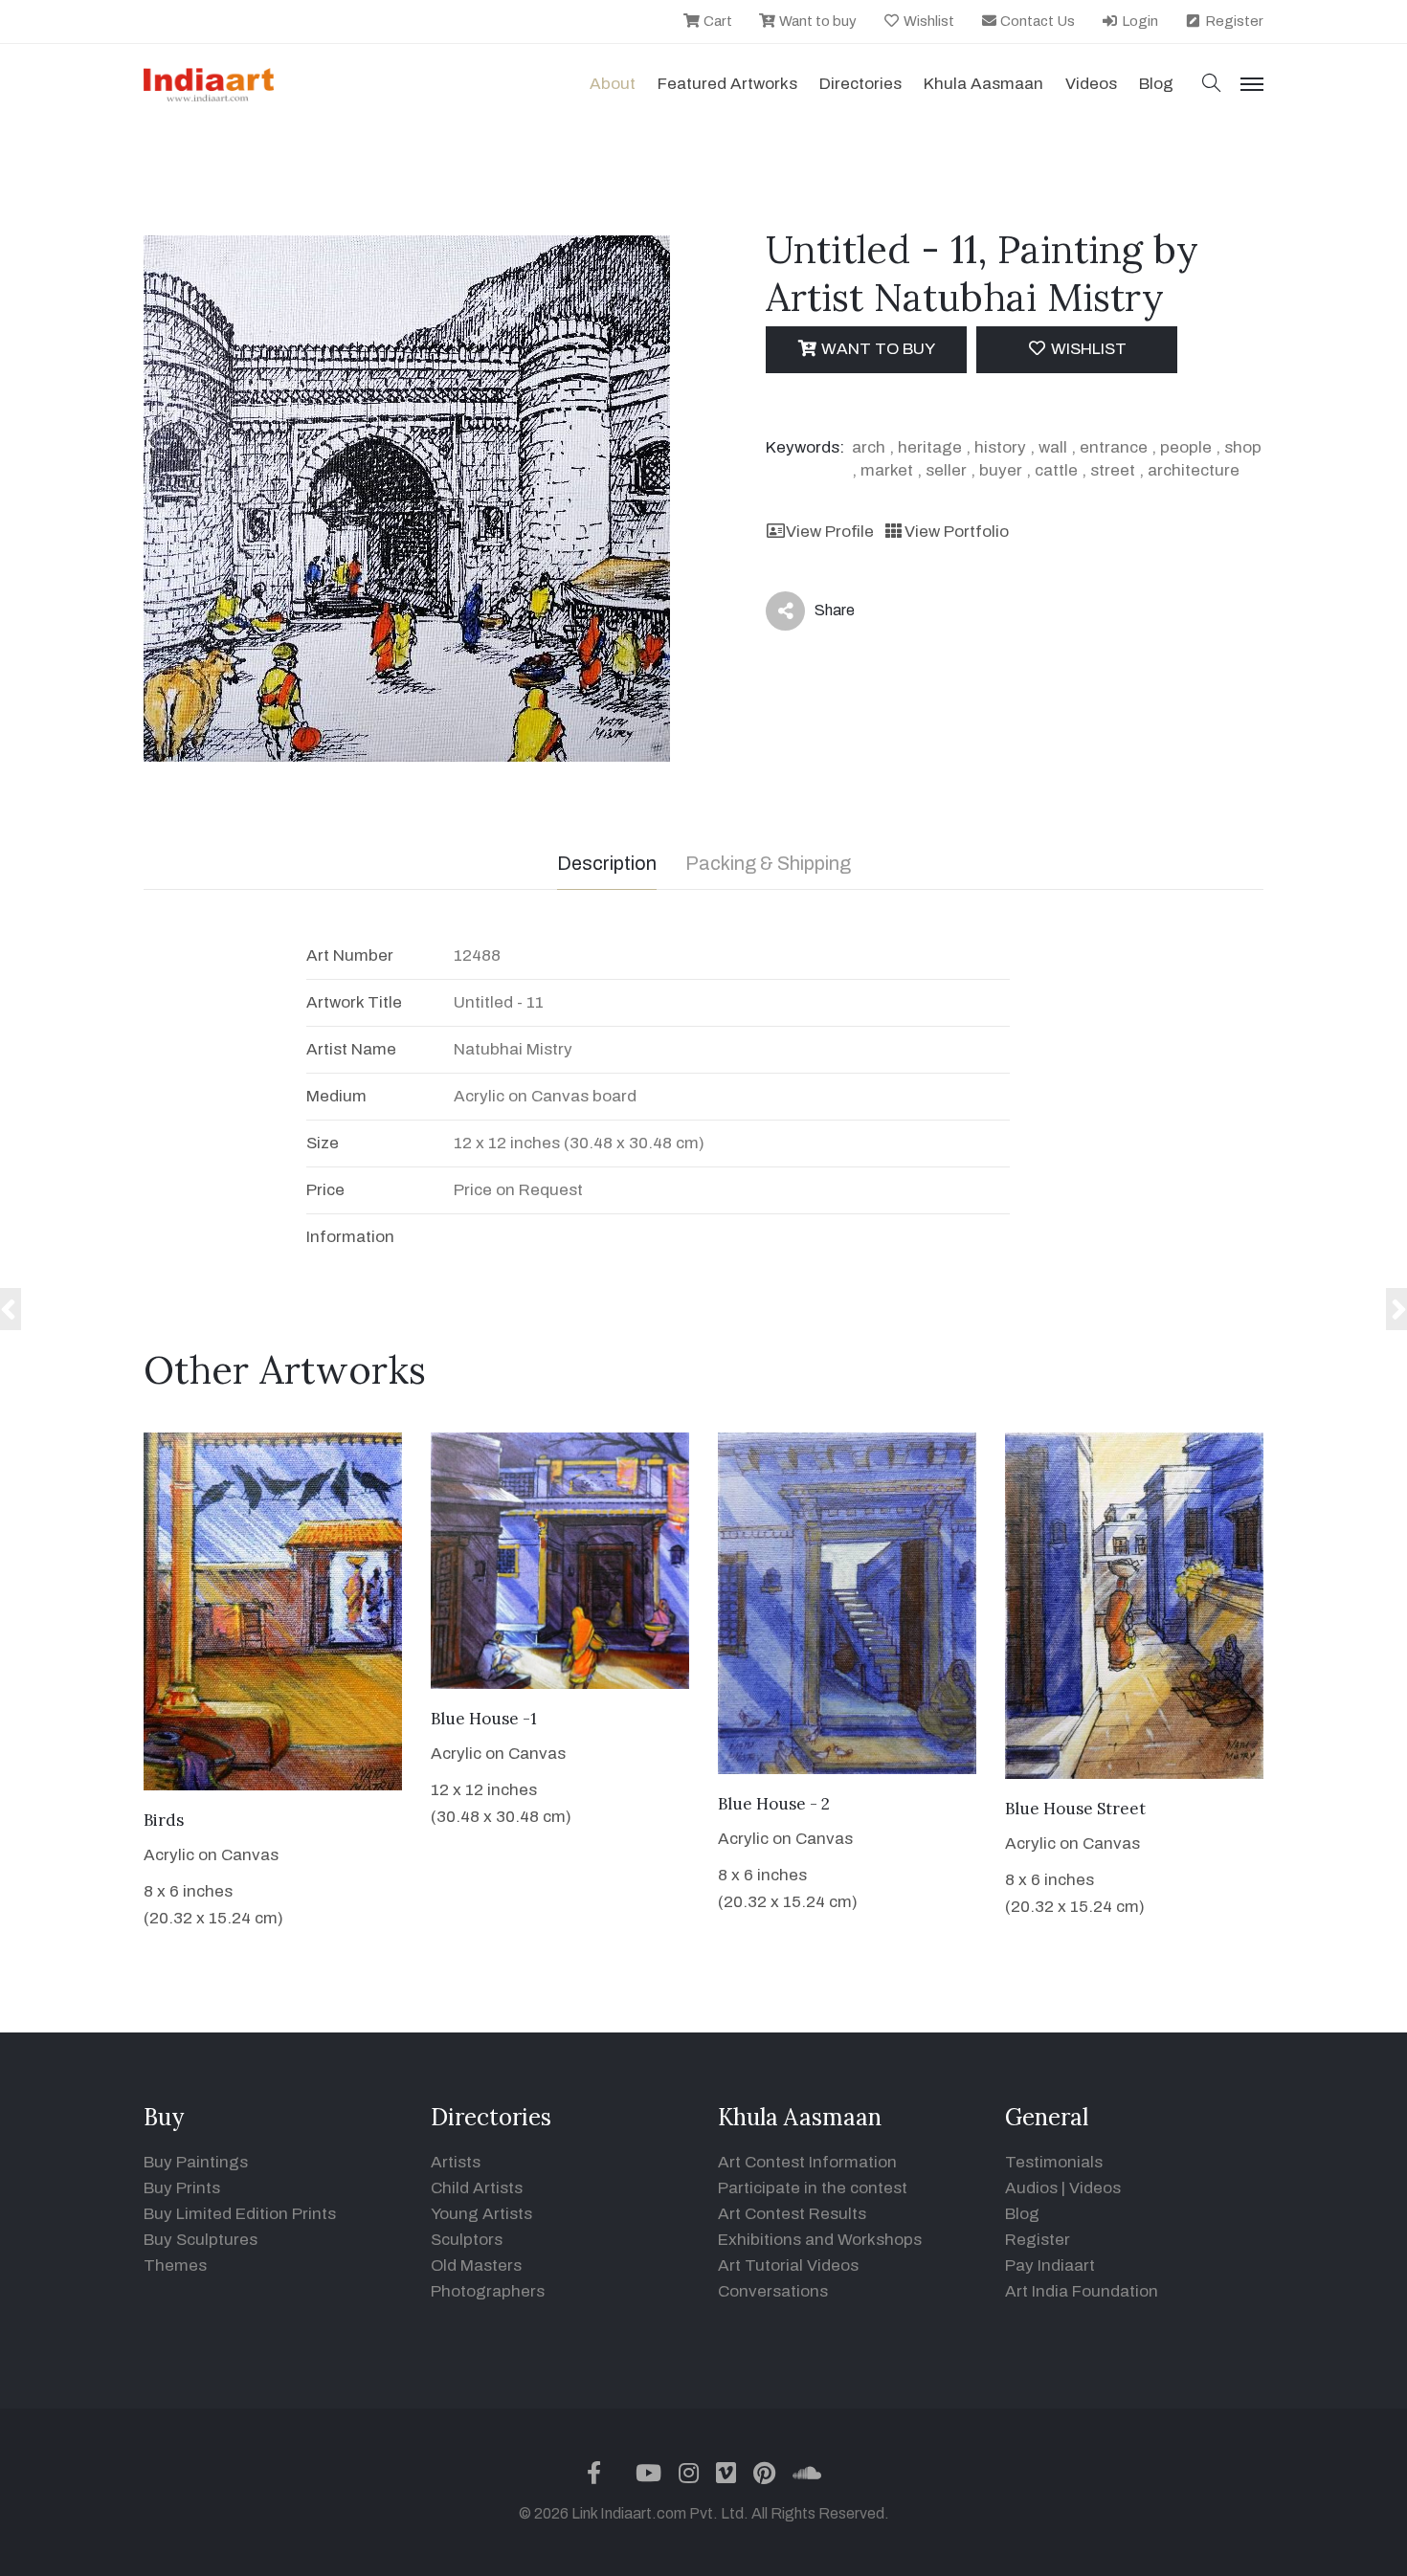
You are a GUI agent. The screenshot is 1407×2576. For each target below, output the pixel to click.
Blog (1022, 2214)
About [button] (613, 84)
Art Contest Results (792, 2214)
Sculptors (467, 2240)
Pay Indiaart (1050, 2265)
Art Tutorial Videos (788, 2265)
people (1186, 447)
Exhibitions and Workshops (820, 2240)
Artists (456, 2162)
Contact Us (1036, 21)
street (1113, 470)
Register (1233, 21)
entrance (1114, 447)
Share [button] (820, 614)
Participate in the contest (813, 2188)
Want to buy (816, 21)
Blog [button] (1156, 84)
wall (1053, 447)
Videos (1091, 84)
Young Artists (481, 2214)
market (887, 470)
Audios (1031, 2188)
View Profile (830, 532)
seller (946, 470)
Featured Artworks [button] (727, 84)
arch (869, 447)
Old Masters (476, 2265)
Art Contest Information (807, 2162)
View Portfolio (956, 532)
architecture (1194, 470)
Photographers (488, 2291)
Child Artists (477, 2188)
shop (1243, 447)
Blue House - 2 (774, 1804)
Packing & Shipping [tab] (768, 863)
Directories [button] (860, 84)
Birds (164, 1820)
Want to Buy (876, 349)
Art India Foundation (1082, 2291)
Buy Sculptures (201, 2240)
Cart (716, 21)
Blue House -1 (484, 1719)
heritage (930, 447)
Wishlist (927, 21)
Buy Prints (182, 2188)
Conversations (773, 2291)
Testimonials (1054, 2162)
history (1000, 447)
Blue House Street (1075, 1809)
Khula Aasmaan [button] (983, 84)
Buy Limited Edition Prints (240, 2214)
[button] (1212, 85)
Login (1139, 21)
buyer (1001, 470)
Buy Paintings (196, 2162)
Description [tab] (607, 863)
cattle (1056, 470)
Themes (175, 2265)
